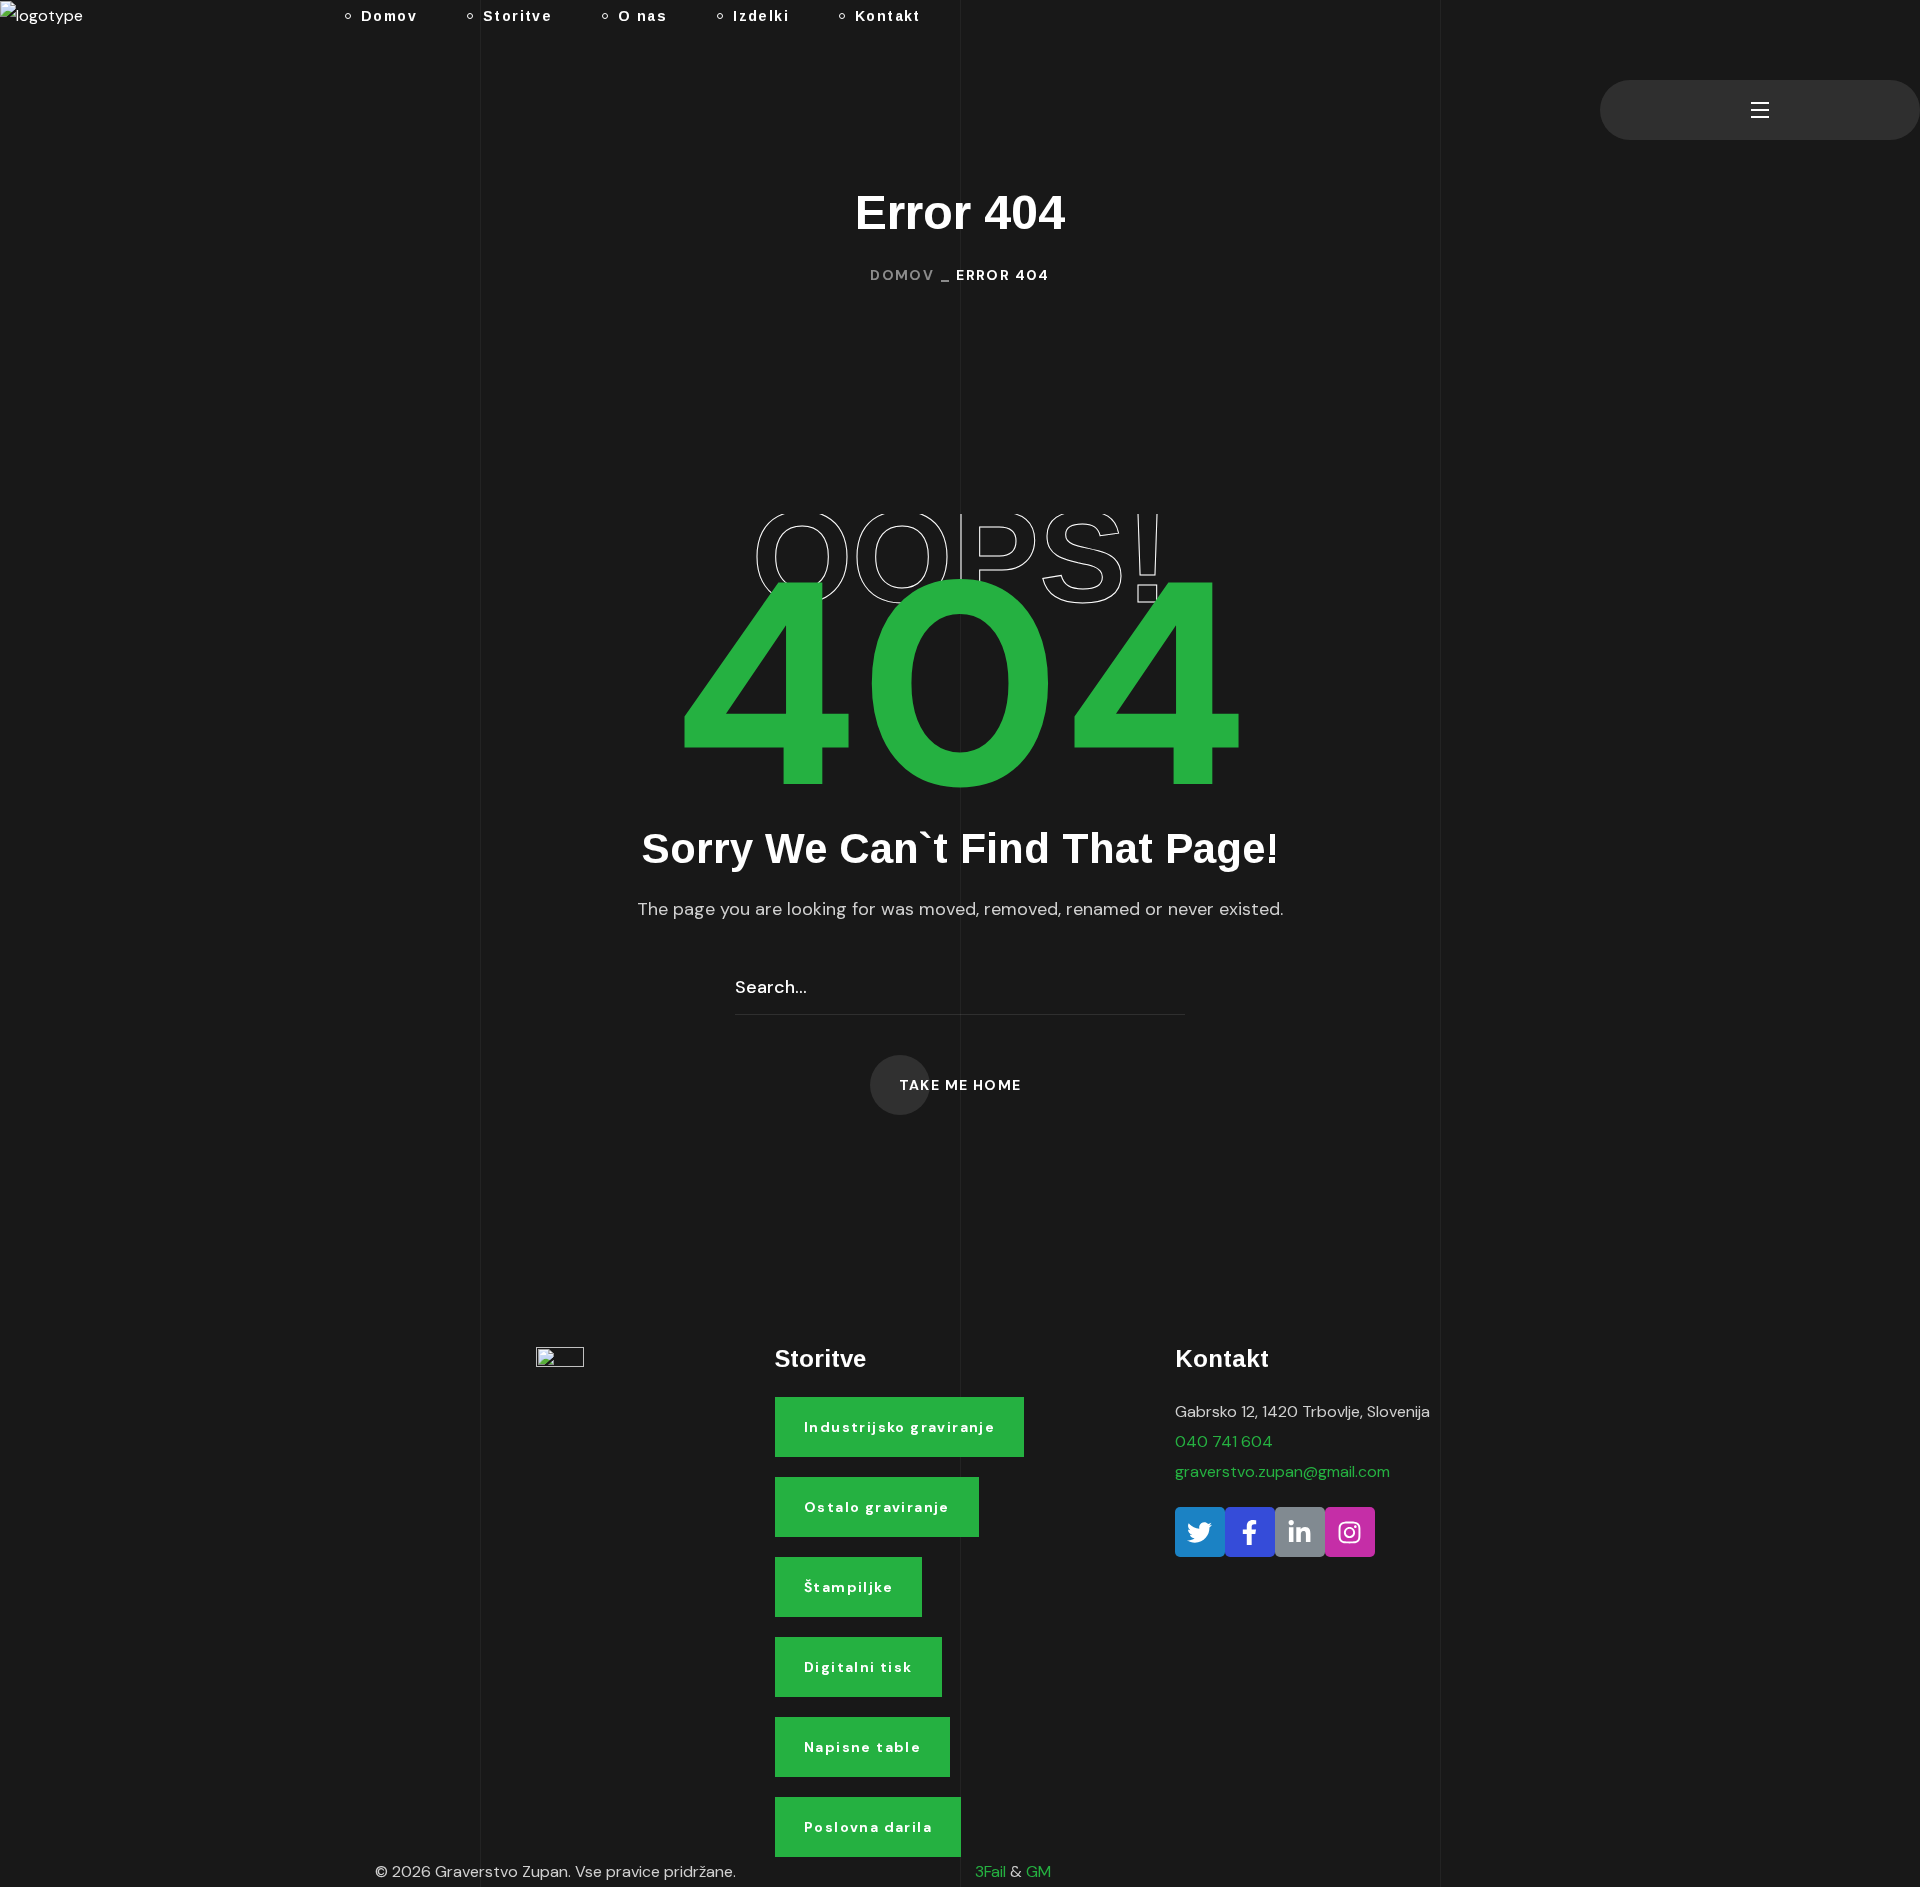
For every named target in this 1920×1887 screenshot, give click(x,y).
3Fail (990, 1871)
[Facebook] (1250, 1532)
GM (1038, 1871)
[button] (1608, 40)
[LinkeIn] (1300, 1532)
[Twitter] (1200, 1532)
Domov (902, 275)
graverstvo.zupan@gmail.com (1282, 1471)
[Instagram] (1350, 1532)
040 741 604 (1224, 1441)
